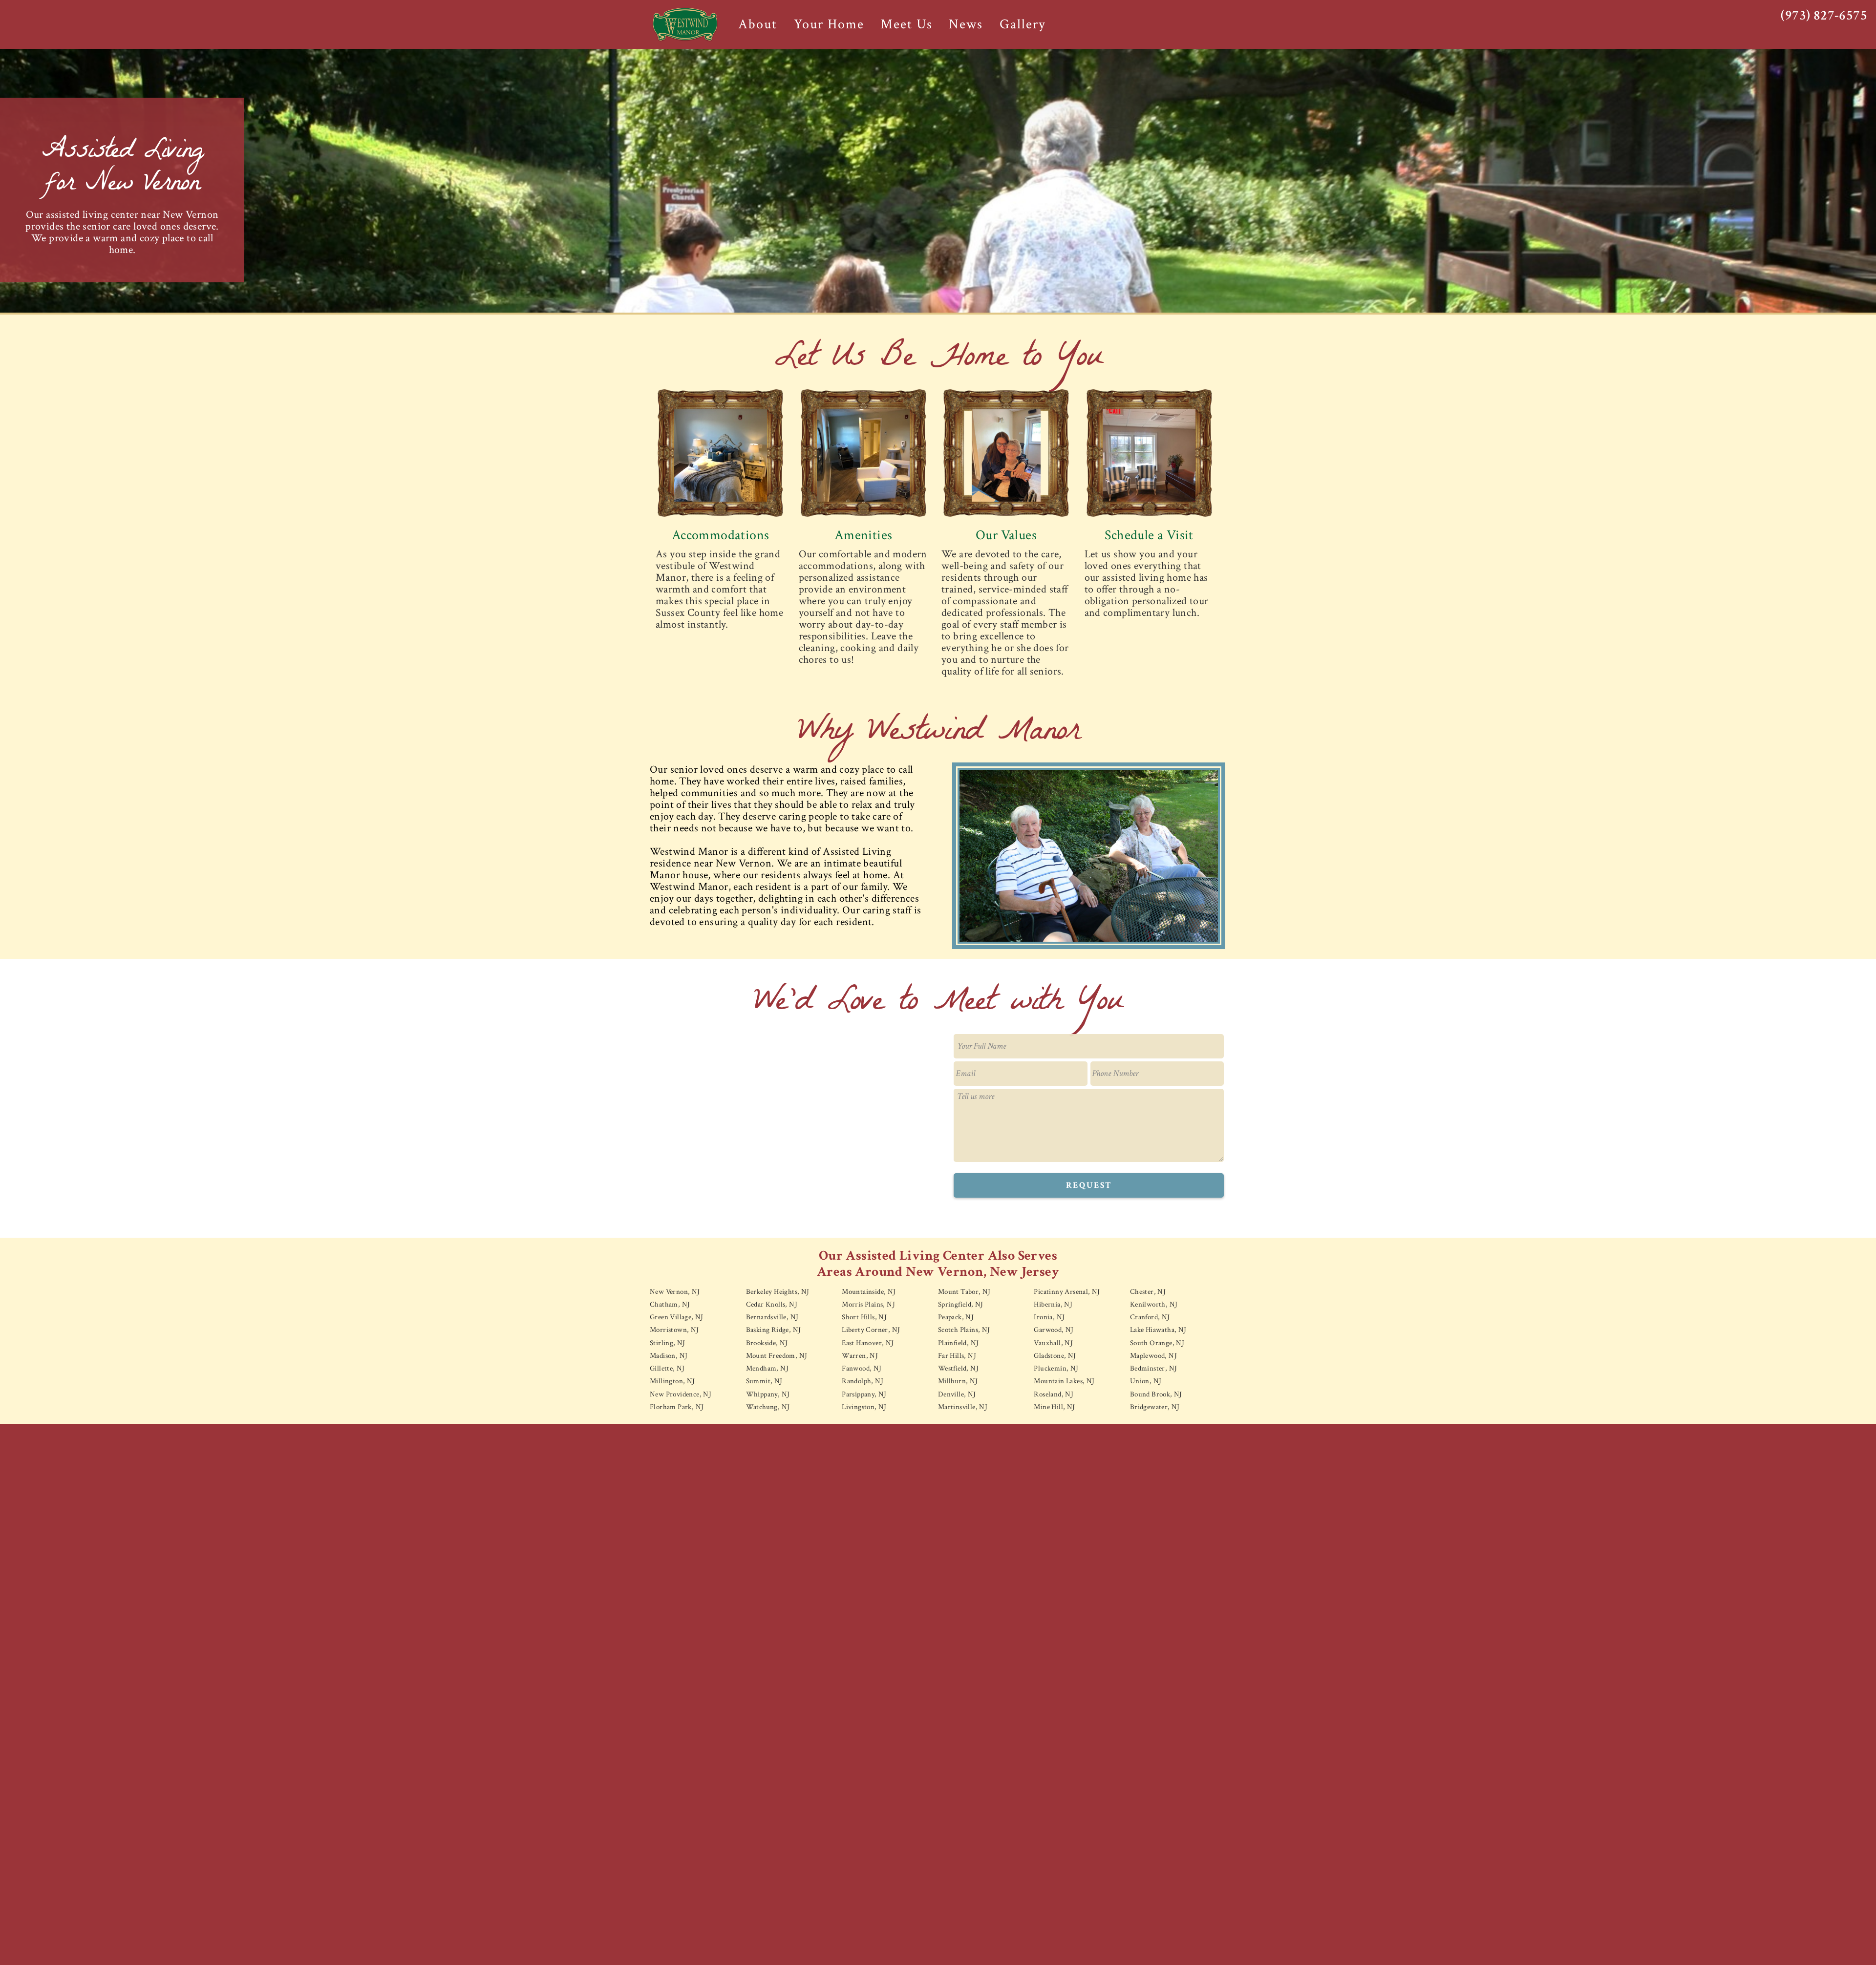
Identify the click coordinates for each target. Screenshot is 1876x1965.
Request (1089, 1185)
